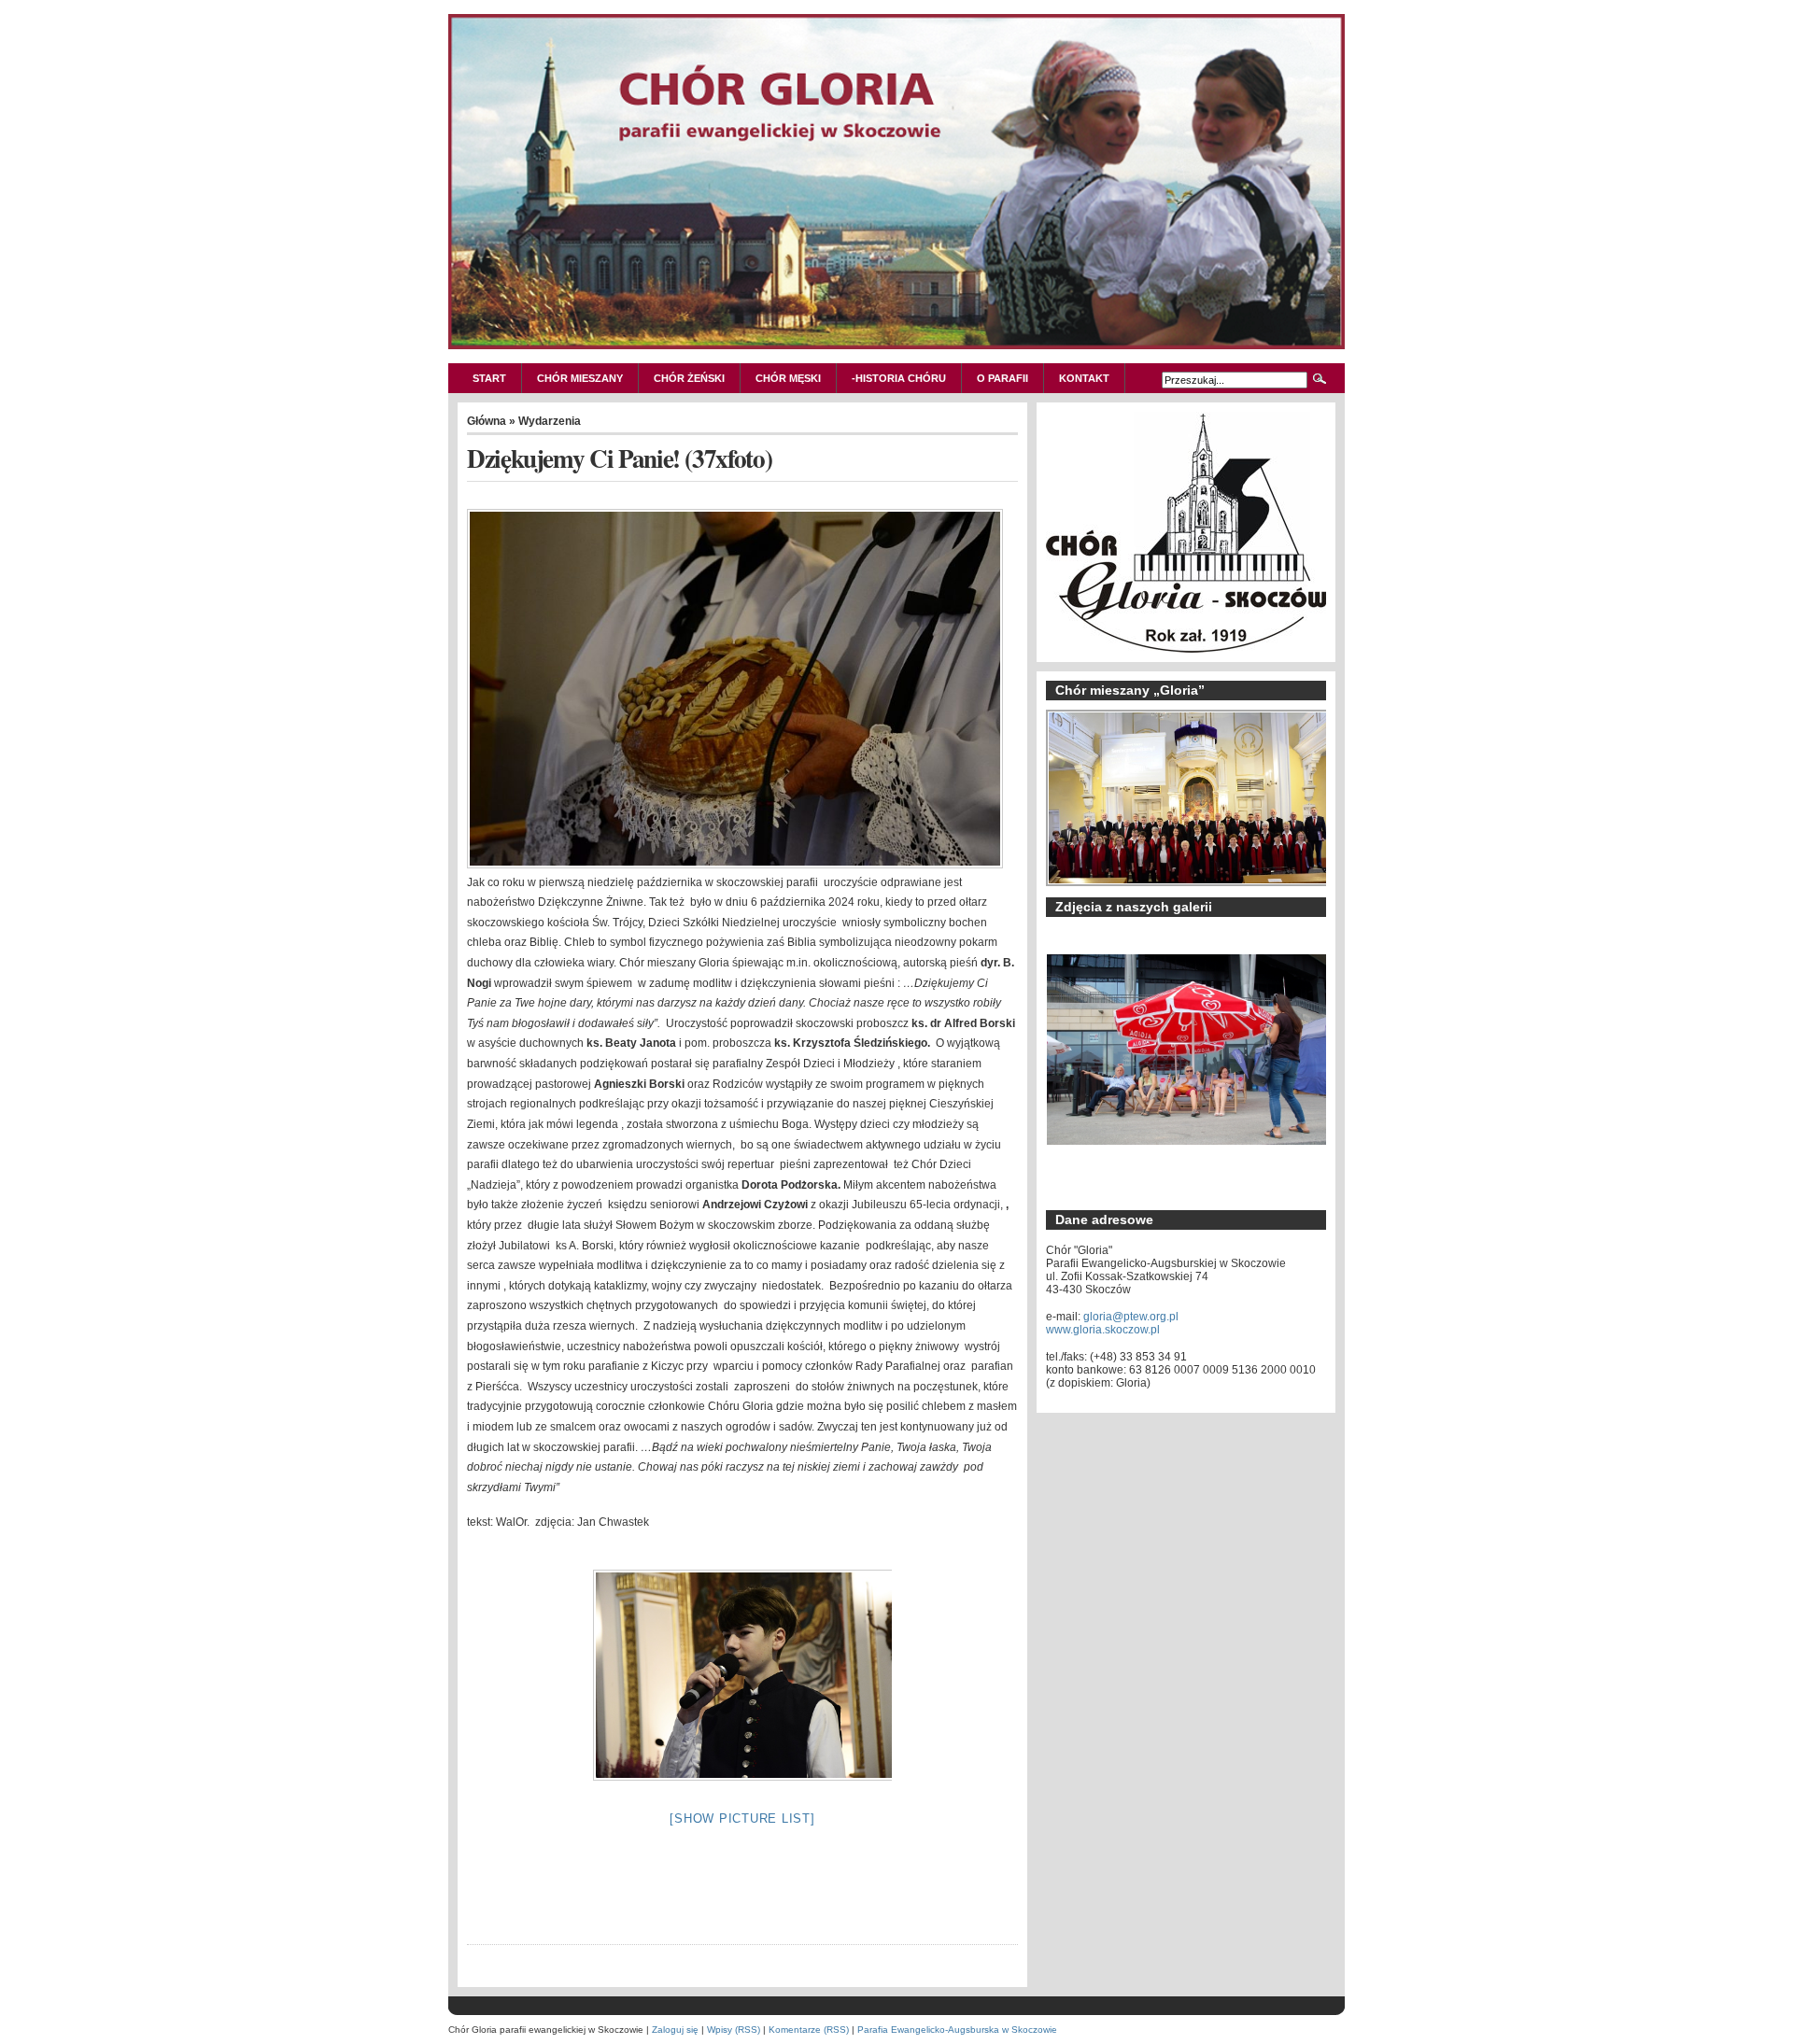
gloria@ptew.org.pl (1131, 1317)
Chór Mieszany (580, 378)
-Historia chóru (899, 378)
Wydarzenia (550, 421)
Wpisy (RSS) (734, 2030)
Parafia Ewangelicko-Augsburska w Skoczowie (957, 2030)
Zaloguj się (675, 2030)
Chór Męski (788, 378)
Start (489, 378)
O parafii (1002, 378)
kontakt (1084, 378)
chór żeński (689, 378)
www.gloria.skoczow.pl (1103, 1330)
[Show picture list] (742, 1818)
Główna (487, 421)
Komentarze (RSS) (809, 2030)
